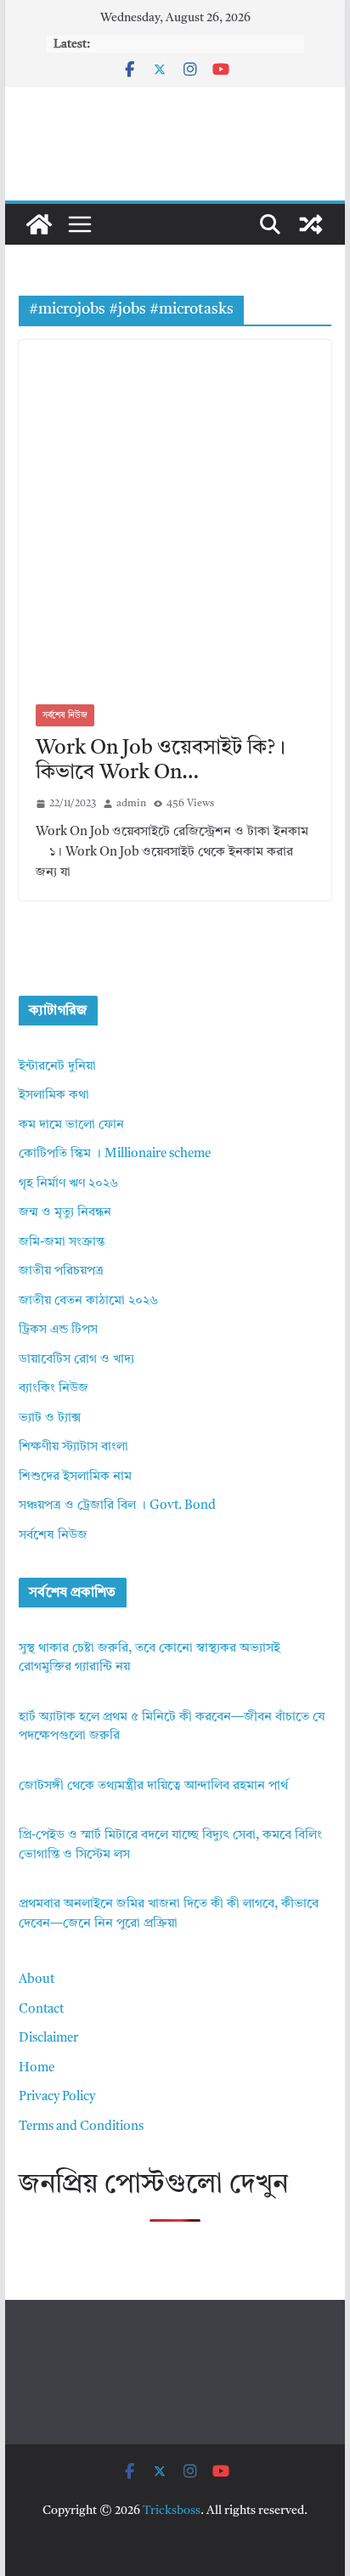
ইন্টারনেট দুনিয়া (57, 1067)
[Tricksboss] (39, 224)
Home (37, 2068)
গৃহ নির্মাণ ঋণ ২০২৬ (68, 1184)
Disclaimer (48, 2039)
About (37, 1980)
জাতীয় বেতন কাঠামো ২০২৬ (88, 1301)
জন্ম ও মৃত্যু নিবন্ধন (65, 1213)
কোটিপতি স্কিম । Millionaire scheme (115, 1154)
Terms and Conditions (81, 2127)
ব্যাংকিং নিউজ (54, 1389)
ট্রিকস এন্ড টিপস (58, 1330)
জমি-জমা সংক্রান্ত (62, 1243)
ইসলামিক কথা (54, 1096)
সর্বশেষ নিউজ (65, 715)
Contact (41, 2010)
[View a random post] (311, 224)
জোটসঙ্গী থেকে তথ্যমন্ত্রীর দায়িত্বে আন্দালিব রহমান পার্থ (153, 1786)
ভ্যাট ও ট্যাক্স (50, 1418)
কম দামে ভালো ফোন (71, 1125)
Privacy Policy (57, 2097)
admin (131, 804)
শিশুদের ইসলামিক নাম (75, 1477)
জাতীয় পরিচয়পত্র (61, 1271)
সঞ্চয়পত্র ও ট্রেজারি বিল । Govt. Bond (117, 1506)
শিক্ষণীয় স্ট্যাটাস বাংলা (73, 1447)
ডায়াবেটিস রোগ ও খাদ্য (76, 1360)
